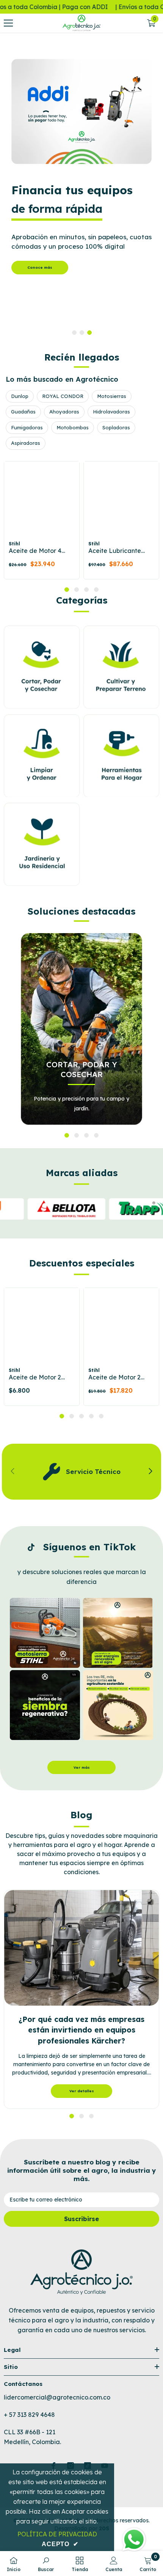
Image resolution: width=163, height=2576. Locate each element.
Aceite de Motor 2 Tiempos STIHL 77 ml (40, 1378)
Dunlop (20, 396)
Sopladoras (116, 427)
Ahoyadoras (64, 412)
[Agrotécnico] (81, 111)
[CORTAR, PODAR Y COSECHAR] (81, 1029)
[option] (81, 189)
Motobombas (73, 427)
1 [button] (74, 333)
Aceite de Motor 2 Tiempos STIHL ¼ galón (114, 1378)
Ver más (82, 1767)
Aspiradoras (26, 443)
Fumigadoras (27, 427)
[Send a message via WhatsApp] (134, 2540)
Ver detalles (82, 2091)
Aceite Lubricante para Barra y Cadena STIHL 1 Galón (120, 551)
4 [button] (96, 590)
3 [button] (89, 333)
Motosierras (112, 396)
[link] (81, 1471)
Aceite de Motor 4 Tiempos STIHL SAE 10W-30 (38, 551)
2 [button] (82, 333)
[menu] (8, 23)
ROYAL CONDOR (63, 396)
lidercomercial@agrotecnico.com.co (57, 2397)
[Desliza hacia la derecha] (150, 1472)
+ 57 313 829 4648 (29, 2415)
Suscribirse (81, 2219)
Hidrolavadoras (111, 412)
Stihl (14, 544)
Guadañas (23, 412)
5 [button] (101, 1416)
